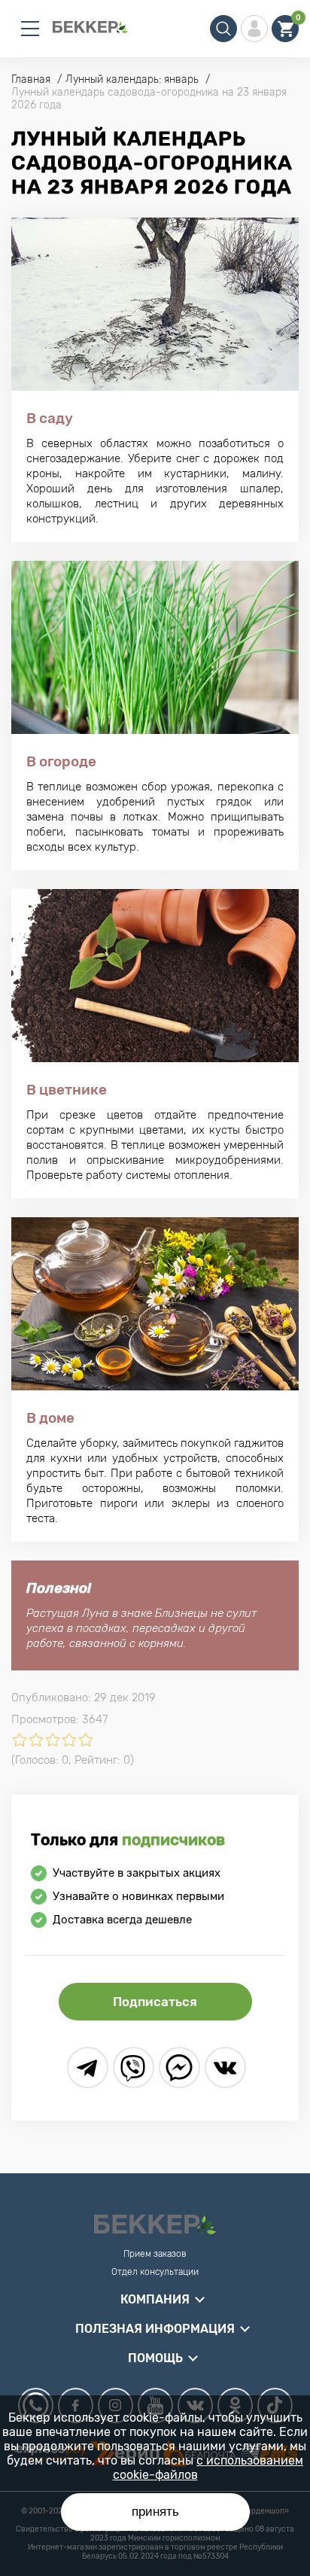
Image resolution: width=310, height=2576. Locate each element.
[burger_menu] (30, 29)
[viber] (134, 2067)
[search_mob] (223, 29)
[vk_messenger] (225, 2067)
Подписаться (155, 2002)
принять (155, 2512)
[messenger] (179, 2067)
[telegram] (88, 2067)
